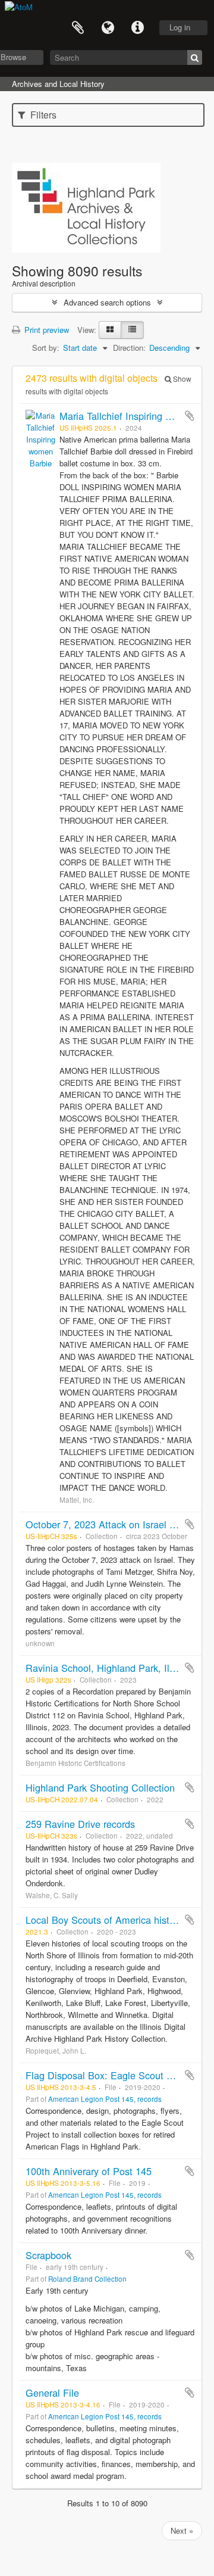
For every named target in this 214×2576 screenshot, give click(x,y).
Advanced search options (107, 302)
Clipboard (78, 28)
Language (108, 28)
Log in (180, 27)
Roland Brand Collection (87, 2279)
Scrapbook (48, 2255)
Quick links (137, 28)
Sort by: (46, 348)
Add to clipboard (190, 416)
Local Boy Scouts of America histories (108, 1920)
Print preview (45, 330)
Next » (182, 2530)
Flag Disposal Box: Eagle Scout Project (111, 2075)
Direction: (129, 348)
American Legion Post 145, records (105, 2099)
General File (52, 2393)
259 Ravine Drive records (80, 1824)
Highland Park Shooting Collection (100, 1787)
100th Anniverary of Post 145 (89, 2171)
